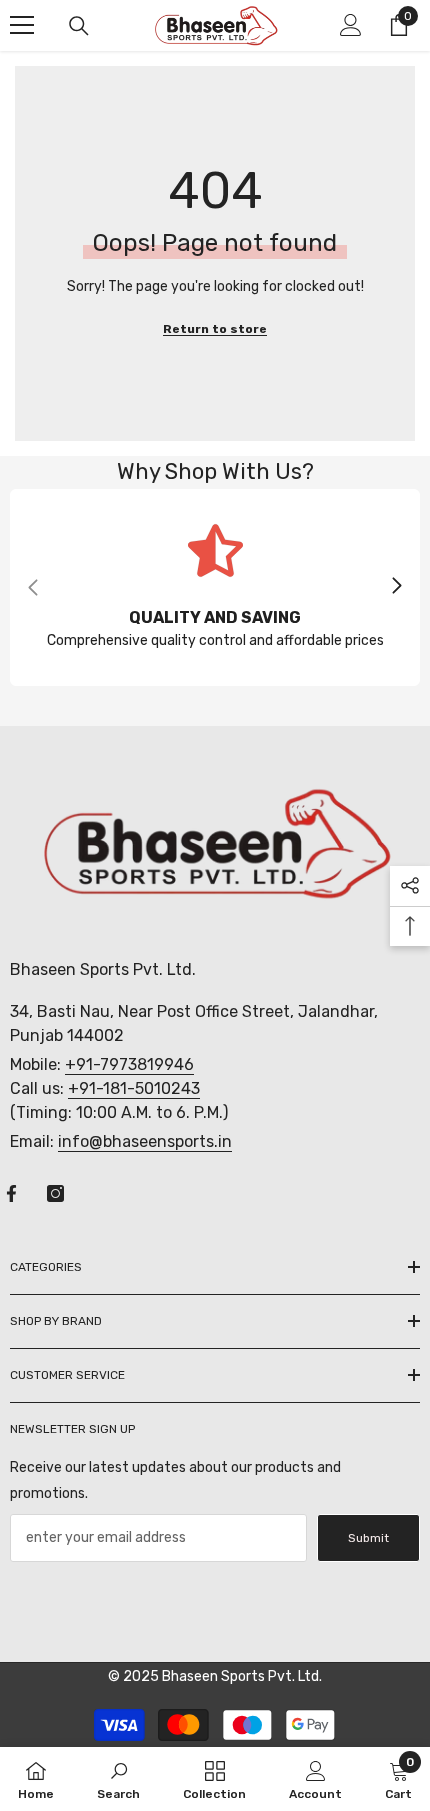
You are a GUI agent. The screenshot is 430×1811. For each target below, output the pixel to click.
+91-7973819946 (129, 1064)
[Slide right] (396, 587)
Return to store (215, 329)
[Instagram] (55, 1193)
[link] (215, 587)
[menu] (22, 25)
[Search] (79, 26)
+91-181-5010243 (134, 1088)
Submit (368, 1538)
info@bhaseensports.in (145, 1141)
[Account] (351, 25)
